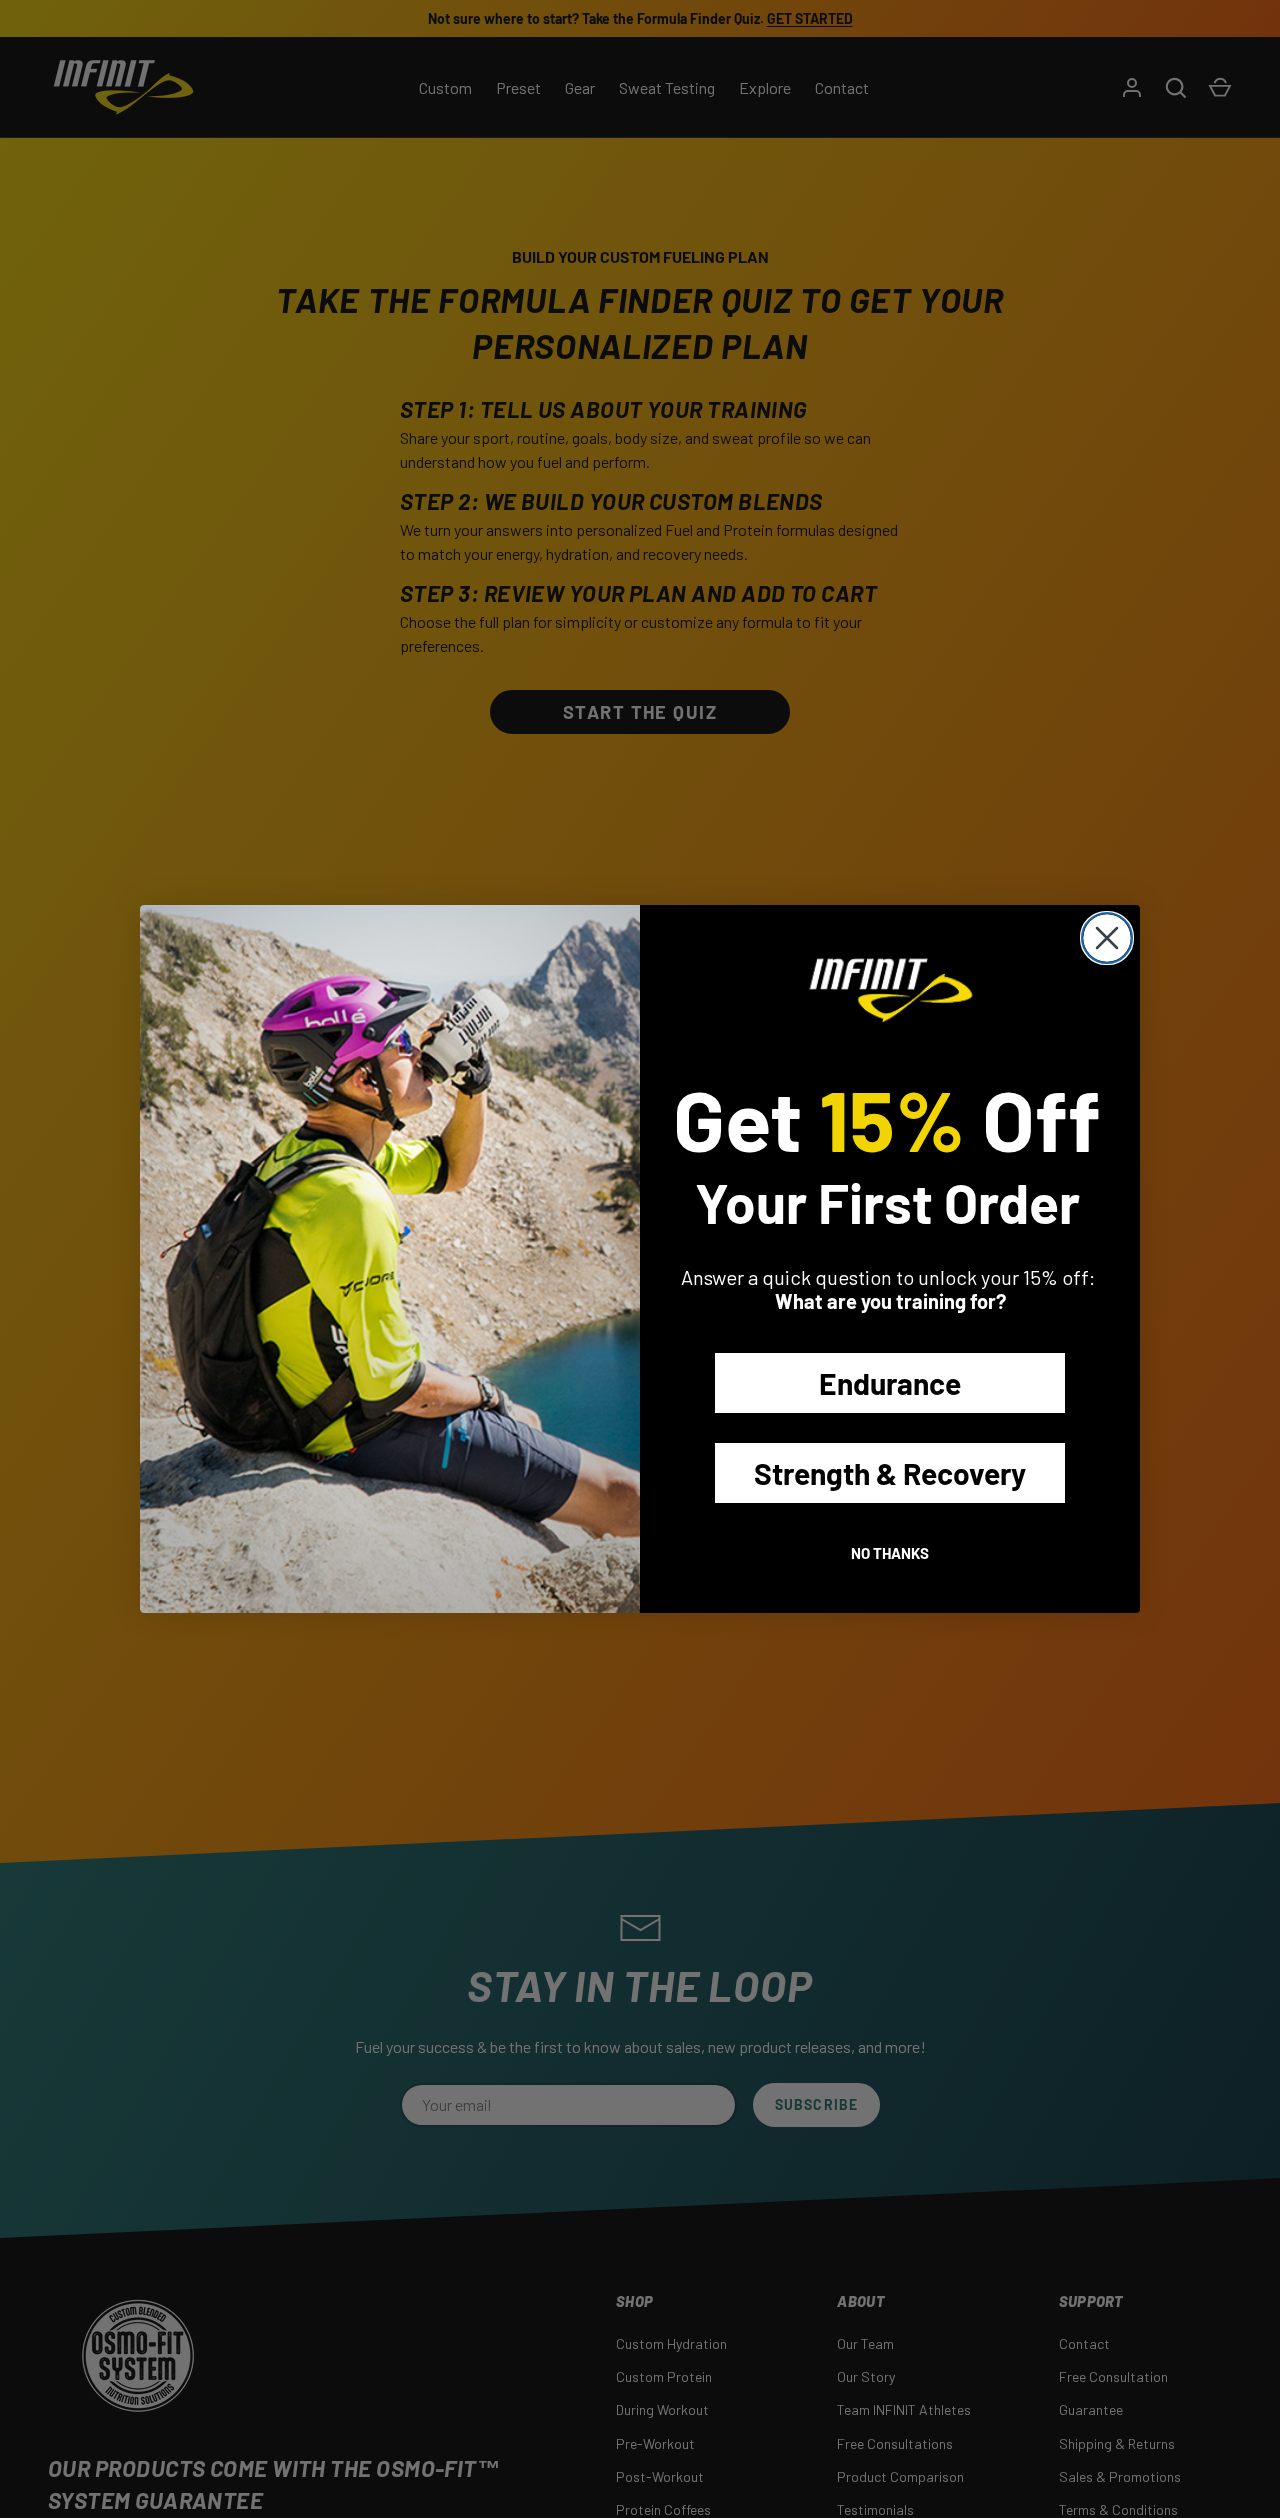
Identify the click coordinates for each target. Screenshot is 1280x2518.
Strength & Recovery (890, 1473)
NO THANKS (890, 1553)
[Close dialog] (1107, 938)
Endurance (890, 1383)
